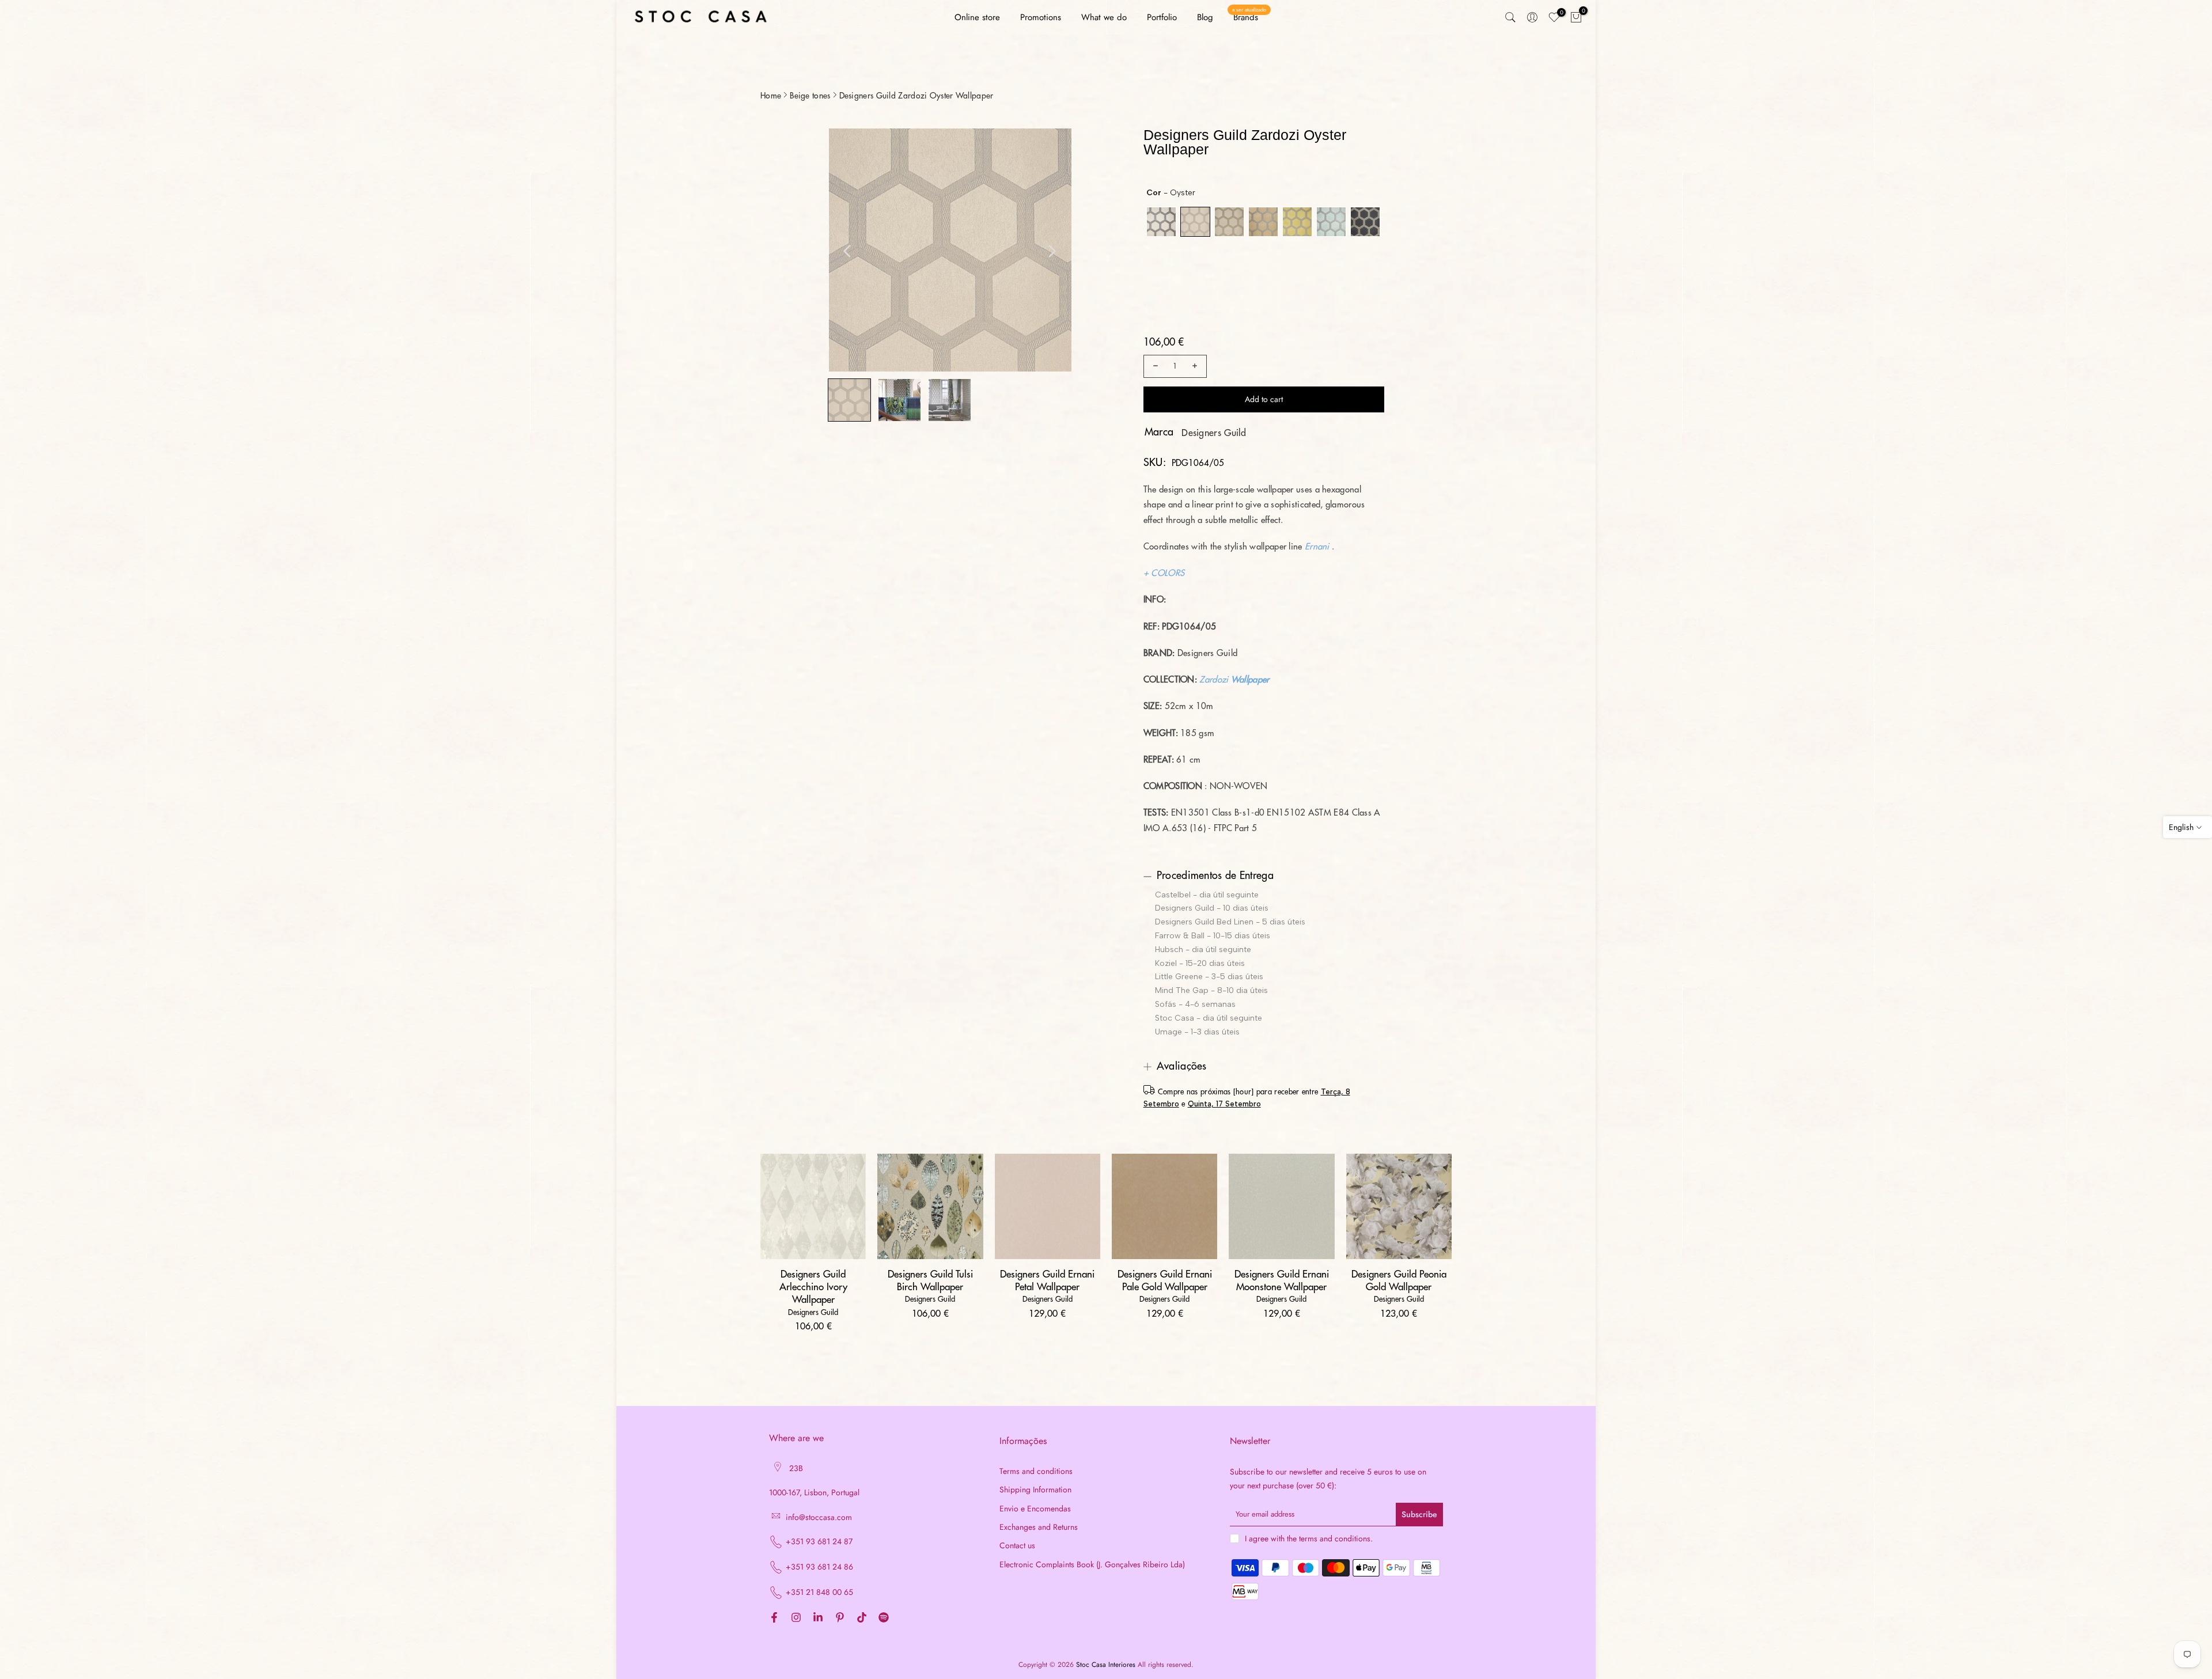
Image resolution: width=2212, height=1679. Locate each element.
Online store (977, 17)
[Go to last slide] (847, 251)
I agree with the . (1309, 1538)
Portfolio (1162, 17)
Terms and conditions (1036, 1471)
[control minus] (1154, 366)
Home (771, 96)
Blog (1205, 17)
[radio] (1161, 222)
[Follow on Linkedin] (818, 1618)
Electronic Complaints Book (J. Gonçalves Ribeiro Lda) (1092, 1565)
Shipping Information (1035, 1490)
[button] (849, 400)
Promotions (1041, 17)
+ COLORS (1164, 573)
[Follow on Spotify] (884, 1618)
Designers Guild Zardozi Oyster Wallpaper (916, 96)
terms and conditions (1335, 1539)
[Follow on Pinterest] (840, 1618)
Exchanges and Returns (1039, 1527)
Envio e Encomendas (1035, 1509)
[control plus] (1196, 366)
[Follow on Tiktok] (862, 1618)
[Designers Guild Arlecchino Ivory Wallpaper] (813, 1206)
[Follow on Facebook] (774, 1618)
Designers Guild (1214, 433)
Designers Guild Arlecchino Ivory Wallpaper (813, 1287)
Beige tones (810, 96)
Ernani (1317, 547)
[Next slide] (1052, 251)
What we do (1104, 17)
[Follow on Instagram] (796, 1618)
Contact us (1017, 1546)
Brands (1249, 17)
